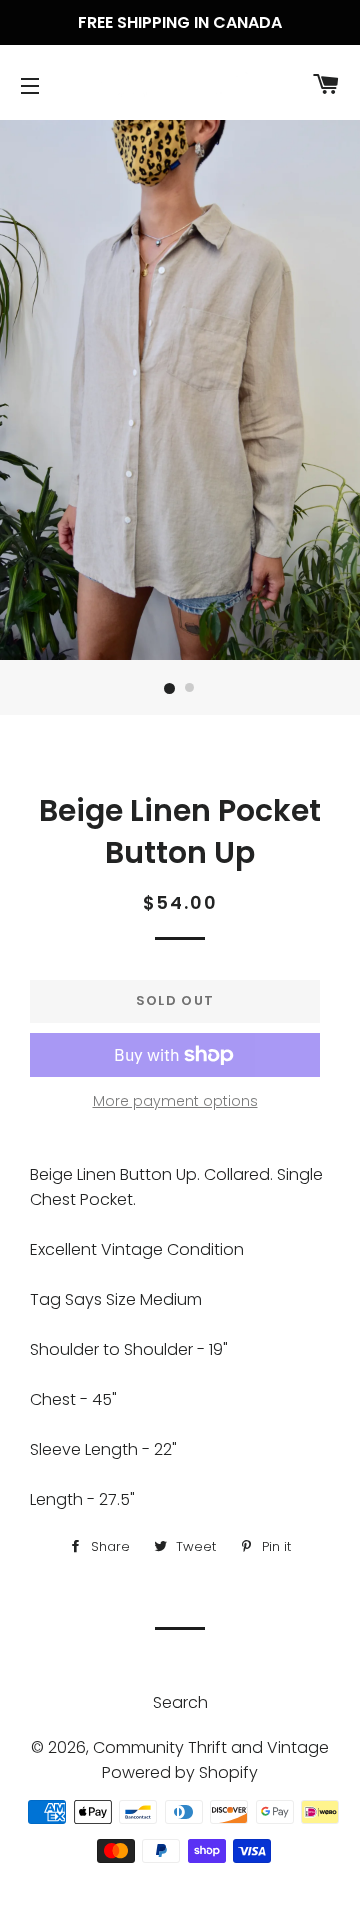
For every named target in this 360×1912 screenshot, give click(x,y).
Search (180, 1702)
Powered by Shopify (180, 1772)
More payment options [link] (175, 1101)
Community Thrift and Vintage (211, 1747)
